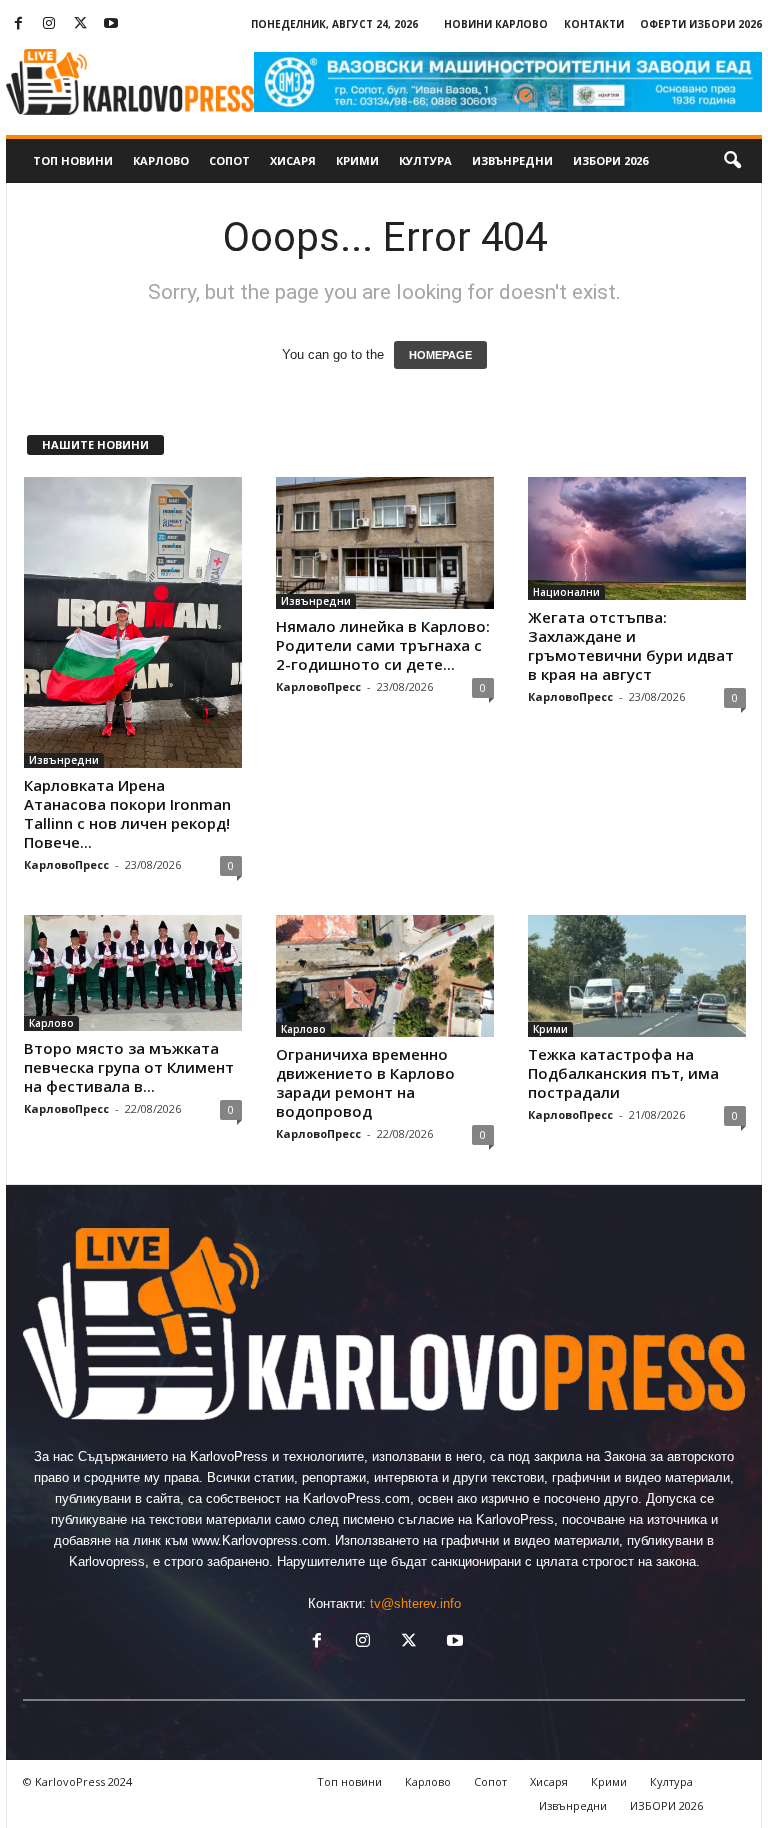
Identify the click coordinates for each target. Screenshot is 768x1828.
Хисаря (293, 160)
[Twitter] (80, 24)
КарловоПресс (66, 864)
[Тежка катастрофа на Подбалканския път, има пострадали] (637, 976)
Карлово (161, 160)
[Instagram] (49, 24)
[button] (732, 161)
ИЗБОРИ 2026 (610, 160)
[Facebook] (18, 24)
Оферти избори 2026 (701, 24)
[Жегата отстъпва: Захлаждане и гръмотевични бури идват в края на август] (637, 538)
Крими (357, 160)
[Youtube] (111, 24)
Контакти (594, 24)
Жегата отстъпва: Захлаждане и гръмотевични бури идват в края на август (631, 645)
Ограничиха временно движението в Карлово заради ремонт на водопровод (365, 1082)
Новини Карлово (496, 24)
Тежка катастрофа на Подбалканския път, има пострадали (623, 1073)
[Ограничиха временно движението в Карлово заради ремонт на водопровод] (385, 976)
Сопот (229, 160)
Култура (425, 160)
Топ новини (73, 160)
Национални (566, 592)
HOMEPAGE (440, 355)
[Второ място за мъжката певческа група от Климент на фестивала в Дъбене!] (133, 973)
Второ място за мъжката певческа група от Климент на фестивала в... (129, 1067)
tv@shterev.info (415, 1603)
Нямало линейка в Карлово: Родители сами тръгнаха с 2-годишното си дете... (383, 645)
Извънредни (512, 160)
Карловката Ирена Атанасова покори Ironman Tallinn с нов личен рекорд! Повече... (127, 813)
